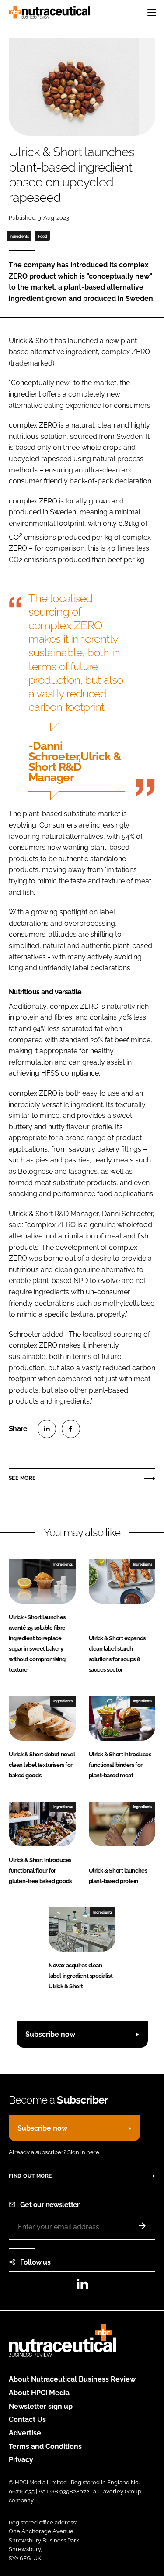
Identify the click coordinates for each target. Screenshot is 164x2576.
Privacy (21, 2460)
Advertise (25, 2433)
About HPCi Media (39, 2393)
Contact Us (27, 2419)
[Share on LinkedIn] (47, 1429)
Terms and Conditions (45, 2447)
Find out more (30, 2176)
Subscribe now (50, 2034)
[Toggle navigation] (152, 12)
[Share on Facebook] (71, 1429)
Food (42, 236)
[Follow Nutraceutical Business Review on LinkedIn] (82, 2287)
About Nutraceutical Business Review (72, 2379)
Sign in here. (84, 2152)
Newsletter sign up (41, 2406)
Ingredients (19, 236)
